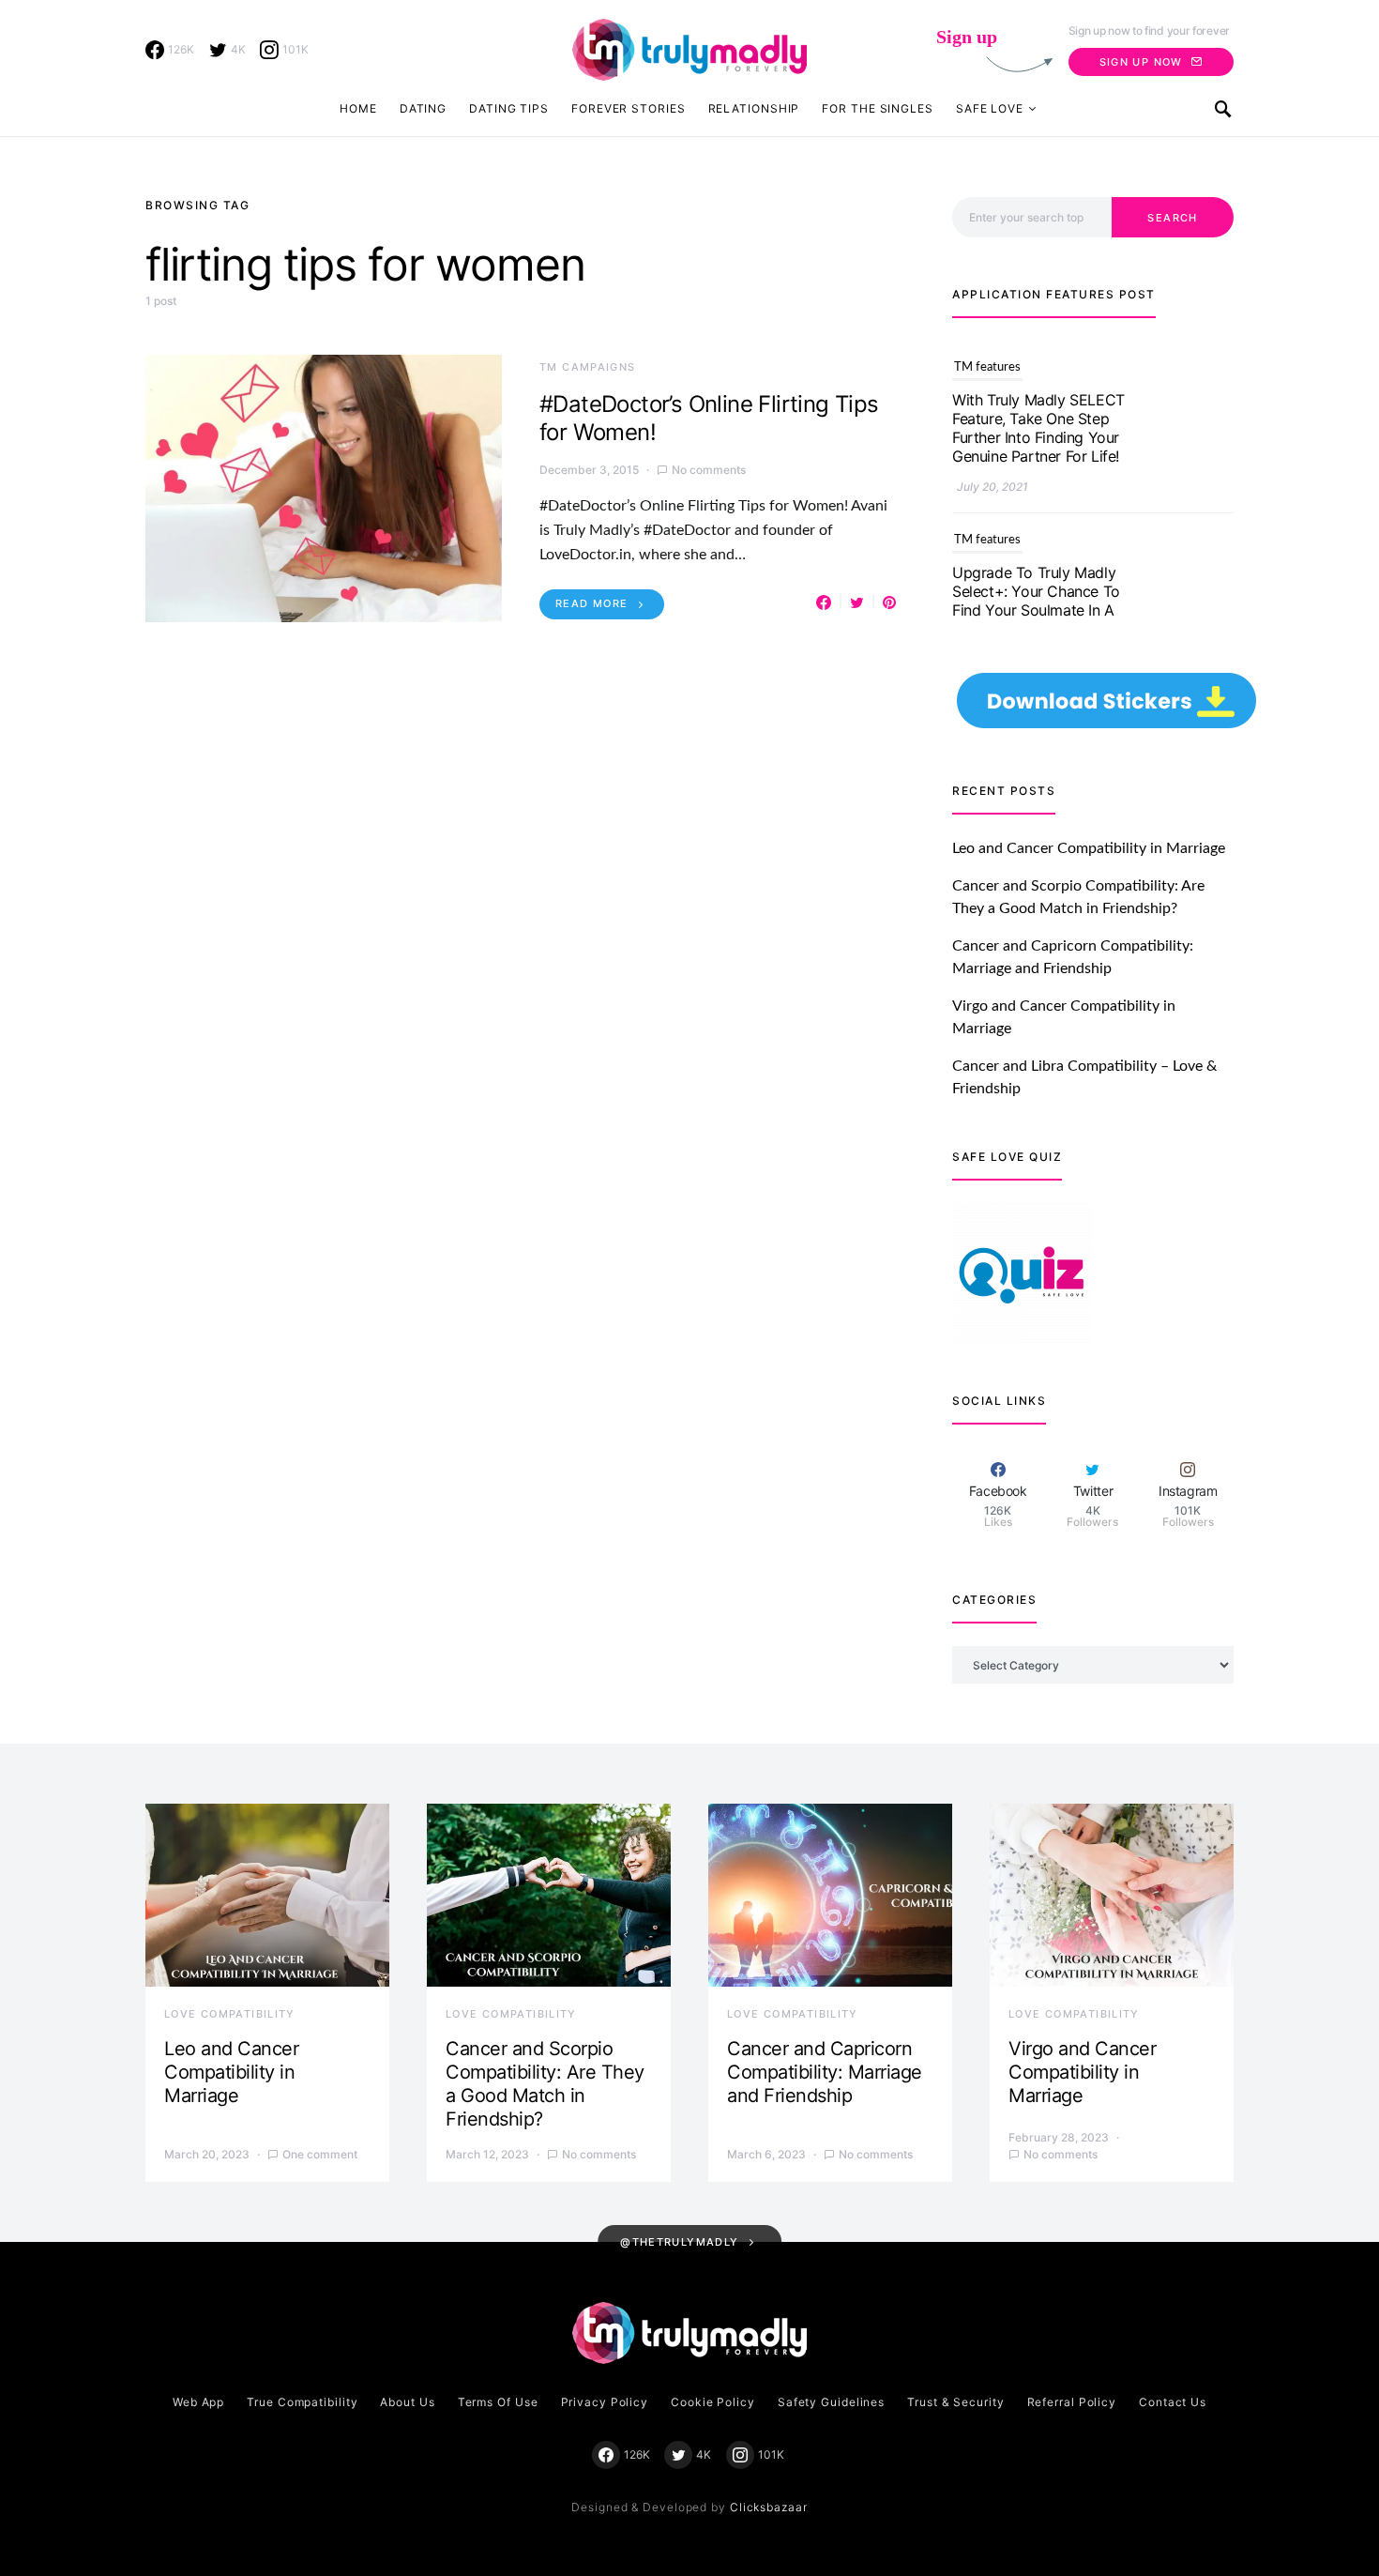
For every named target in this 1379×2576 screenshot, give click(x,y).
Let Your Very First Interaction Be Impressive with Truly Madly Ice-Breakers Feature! (1037, 619)
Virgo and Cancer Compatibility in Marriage (1082, 2072)
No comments (709, 470)
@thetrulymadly (679, 2242)
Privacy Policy (605, 2402)
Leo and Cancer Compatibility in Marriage (1089, 848)
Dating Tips (509, 108)
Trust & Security (955, 2402)
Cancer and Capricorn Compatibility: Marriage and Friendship (825, 2072)
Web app (198, 2402)
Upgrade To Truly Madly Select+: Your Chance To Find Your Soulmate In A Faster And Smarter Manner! (1036, 437)
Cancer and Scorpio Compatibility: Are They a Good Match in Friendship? (545, 2084)
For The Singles (878, 108)
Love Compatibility (230, 2014)
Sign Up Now (1141, 62)
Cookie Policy (713, 2402)
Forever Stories (629, 108)
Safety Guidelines (831, 2402)
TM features (987, 367)
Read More (591, 603)
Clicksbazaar (769, 2507)
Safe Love (990, 108)
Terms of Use (498, 2402)
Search (1172, 218)
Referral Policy (1072, 2402)
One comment (320, 2154)
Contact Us (1173, 2402)
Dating (423, 108)
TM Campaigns (588, 367)
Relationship (754, 108)
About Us (407, 2402)
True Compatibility (302, 2402)
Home (358, 108)
